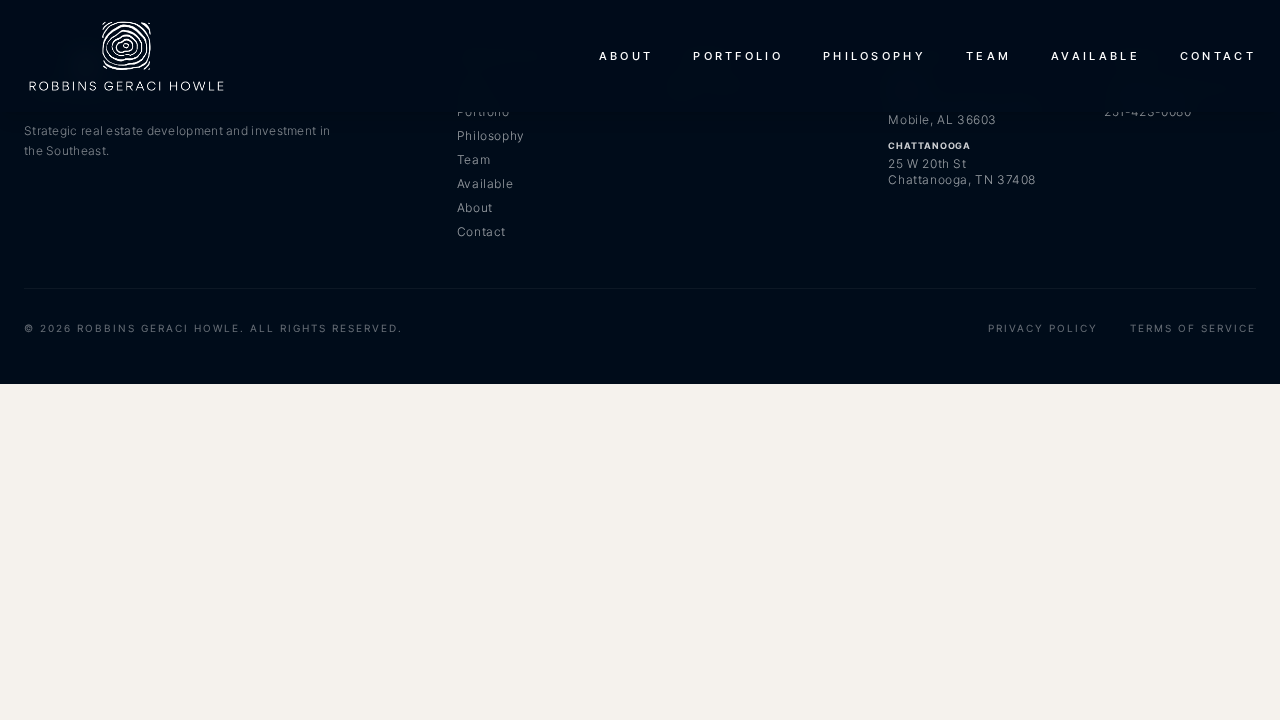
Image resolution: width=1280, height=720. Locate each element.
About (626, 56)
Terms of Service (1193, 328)
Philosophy (874, 56)
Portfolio (738, 56)
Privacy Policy (1043, 328)
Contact (1218, 56)
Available (1095, 56)
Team (988, 56)
